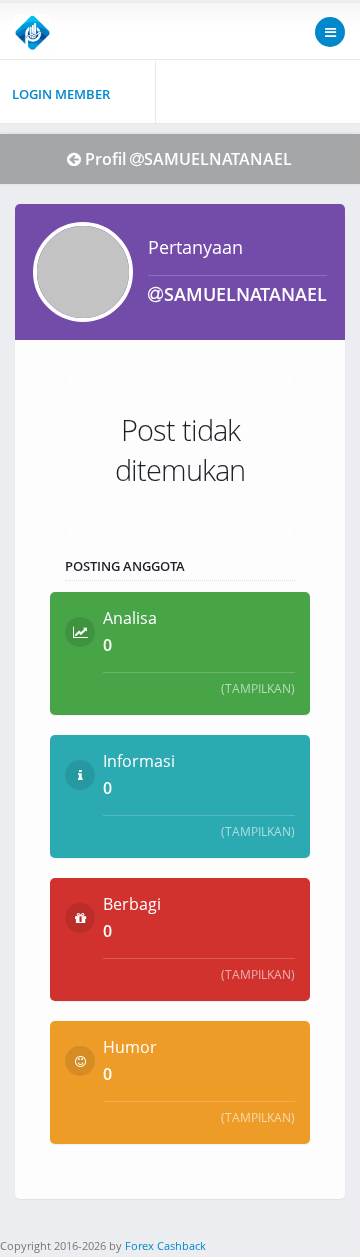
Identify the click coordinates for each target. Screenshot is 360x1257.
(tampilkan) (258, 688)
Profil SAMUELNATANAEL (188, 159)
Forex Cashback (165, 1245)
